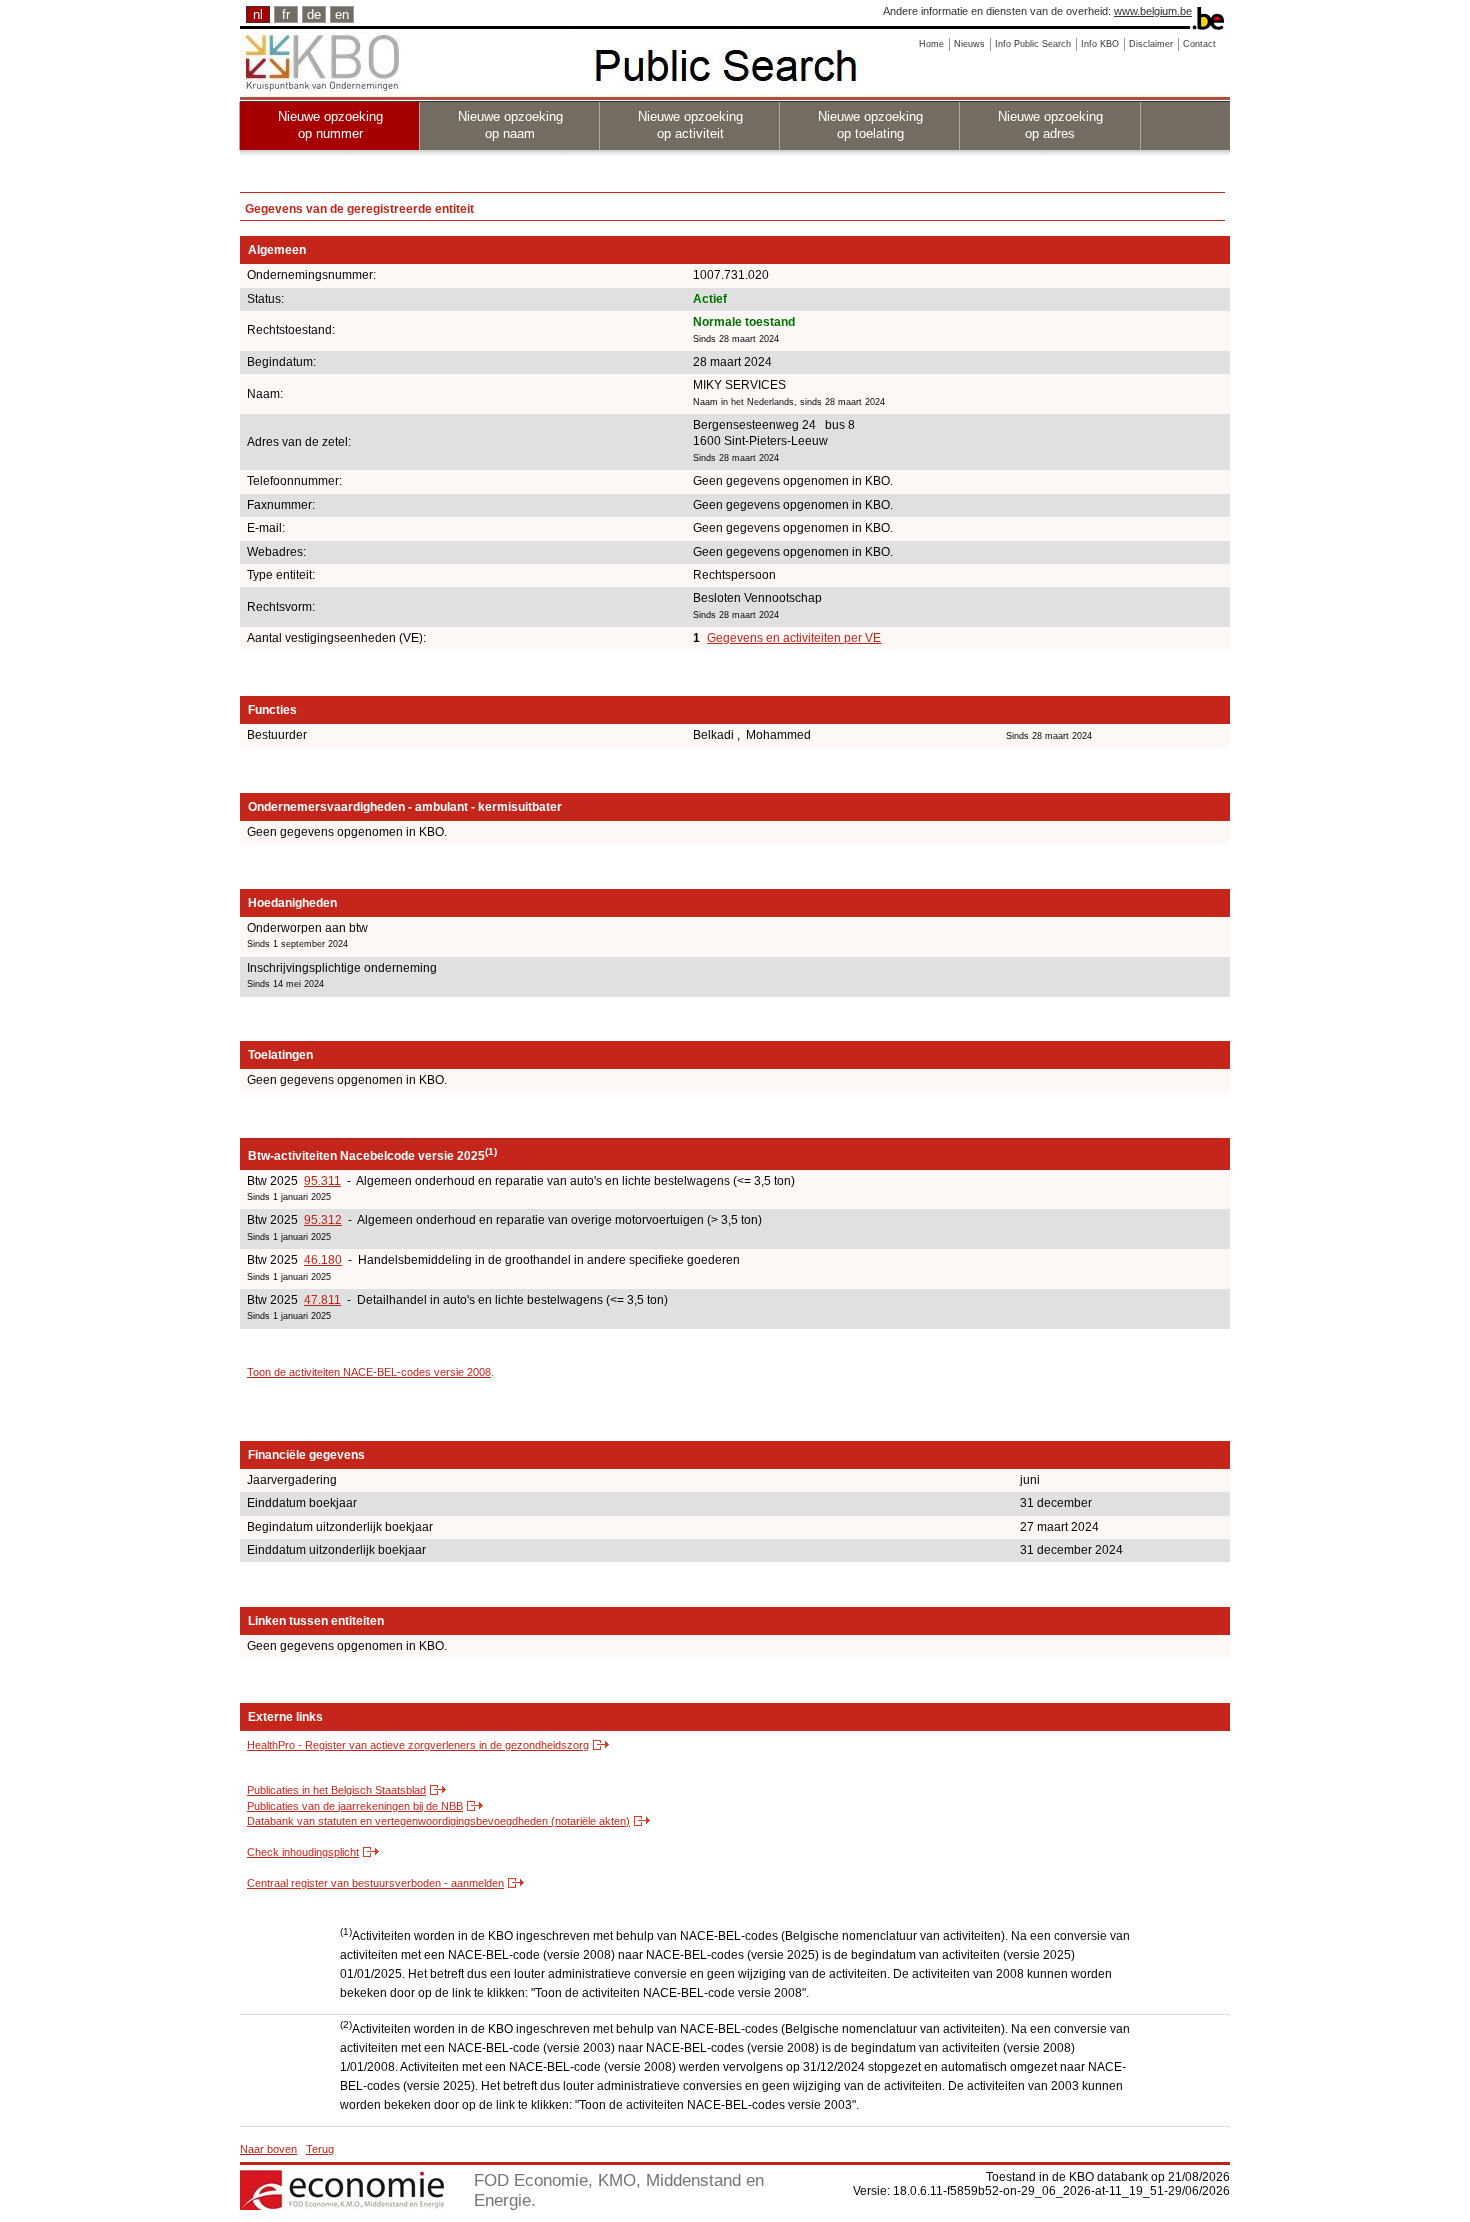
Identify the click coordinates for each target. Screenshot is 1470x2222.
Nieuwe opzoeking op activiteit (690, 125)
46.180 (323, 1260)
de (314, 14)
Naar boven (268, 2149)
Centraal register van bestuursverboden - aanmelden (375, 1883)
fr (286, 14)
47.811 (322, 1300)
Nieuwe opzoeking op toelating (870, 125)
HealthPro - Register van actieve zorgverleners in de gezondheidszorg (418, 1745)
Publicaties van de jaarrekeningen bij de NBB (355, 1806)
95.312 (323, 1220)
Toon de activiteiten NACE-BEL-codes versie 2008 (369, 1372)
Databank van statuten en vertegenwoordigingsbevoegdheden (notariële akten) (438, 1821)
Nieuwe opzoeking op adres (1050, 125)
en (342, 14)
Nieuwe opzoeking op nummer (330, 125)
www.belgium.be (1153, 11)
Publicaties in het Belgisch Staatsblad (336, 1790)
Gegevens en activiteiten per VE (794, 638)
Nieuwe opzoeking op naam (510, 125)
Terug (320, 2149)
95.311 (322, 1181)
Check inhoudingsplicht (303, 1852)
